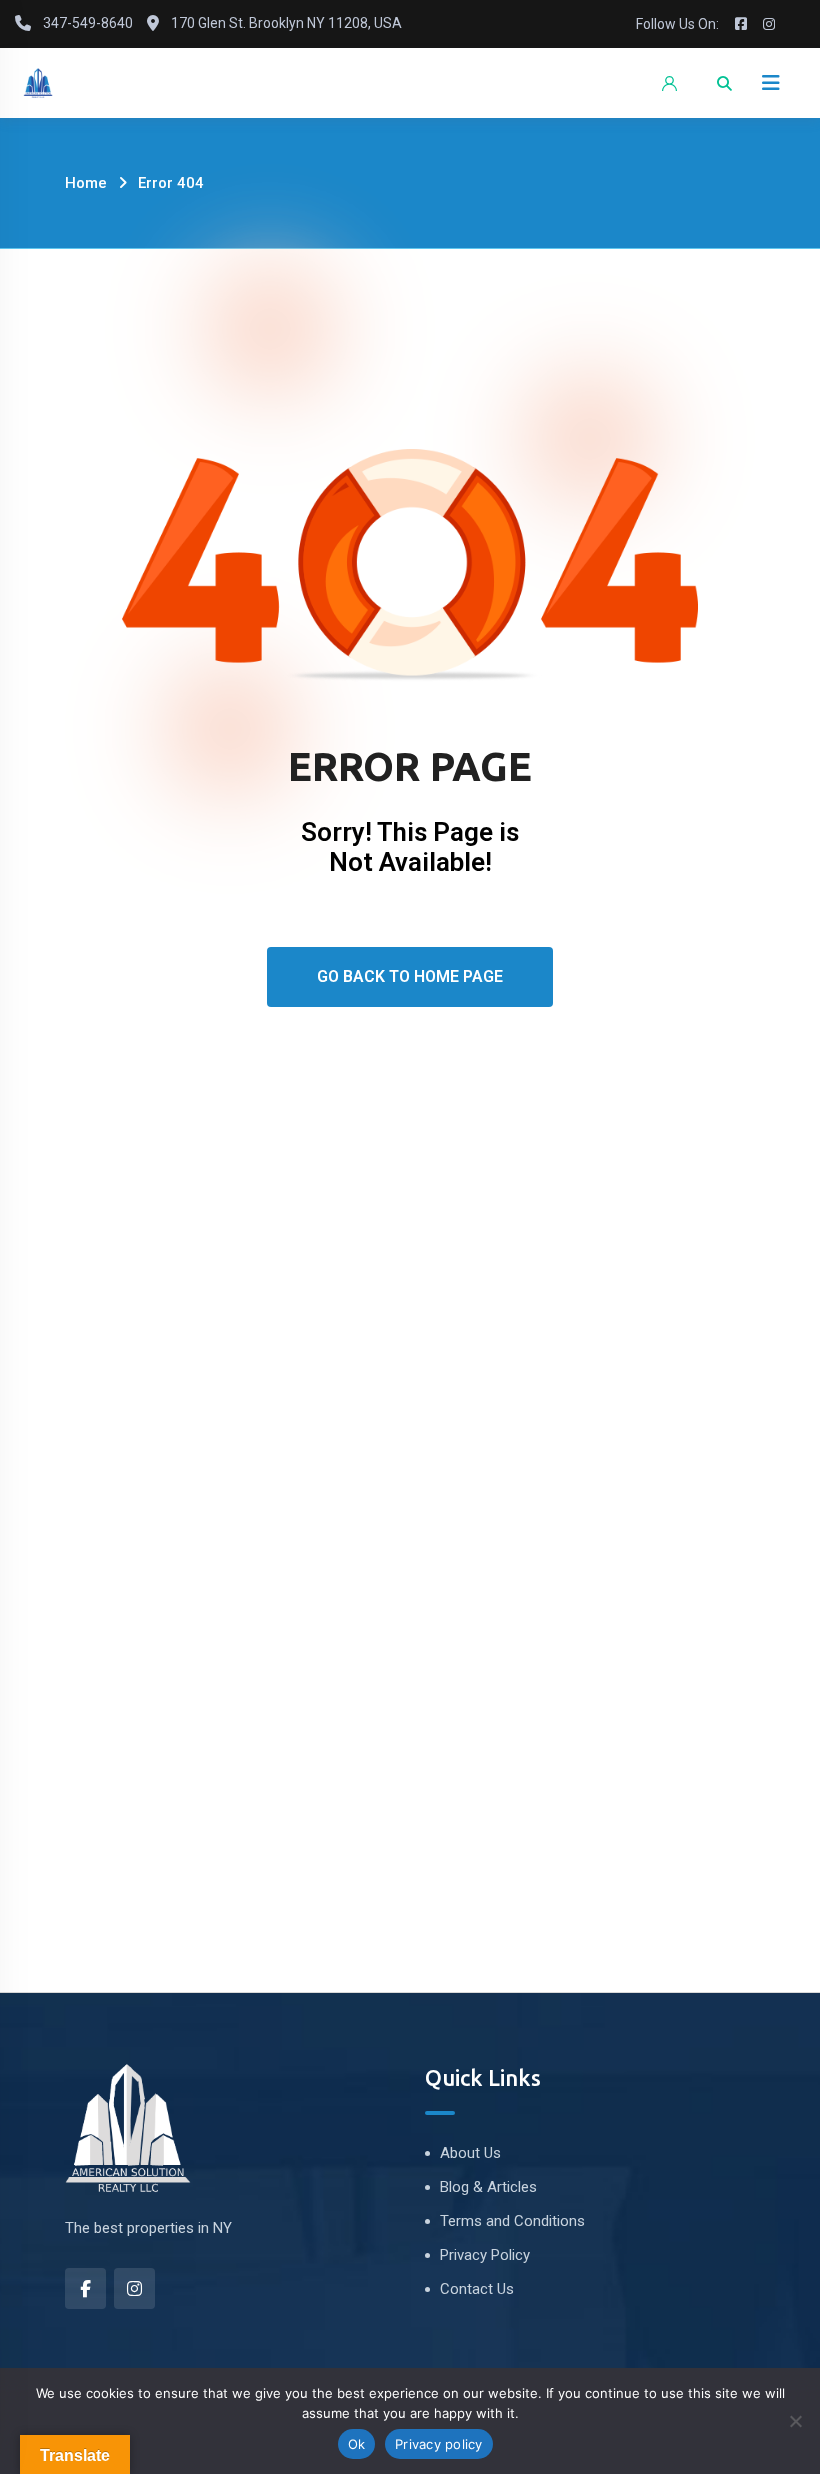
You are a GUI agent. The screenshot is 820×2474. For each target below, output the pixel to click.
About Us (470, 2153)
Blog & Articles (488, 2187)
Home (86, 183)
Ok (357, 2444)
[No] (795, 2421)
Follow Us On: (677, 24)
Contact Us (477, 2289)
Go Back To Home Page (410, 976)
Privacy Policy (485, 2255)
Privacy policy (439, 2444)
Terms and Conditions (512, 2221)
